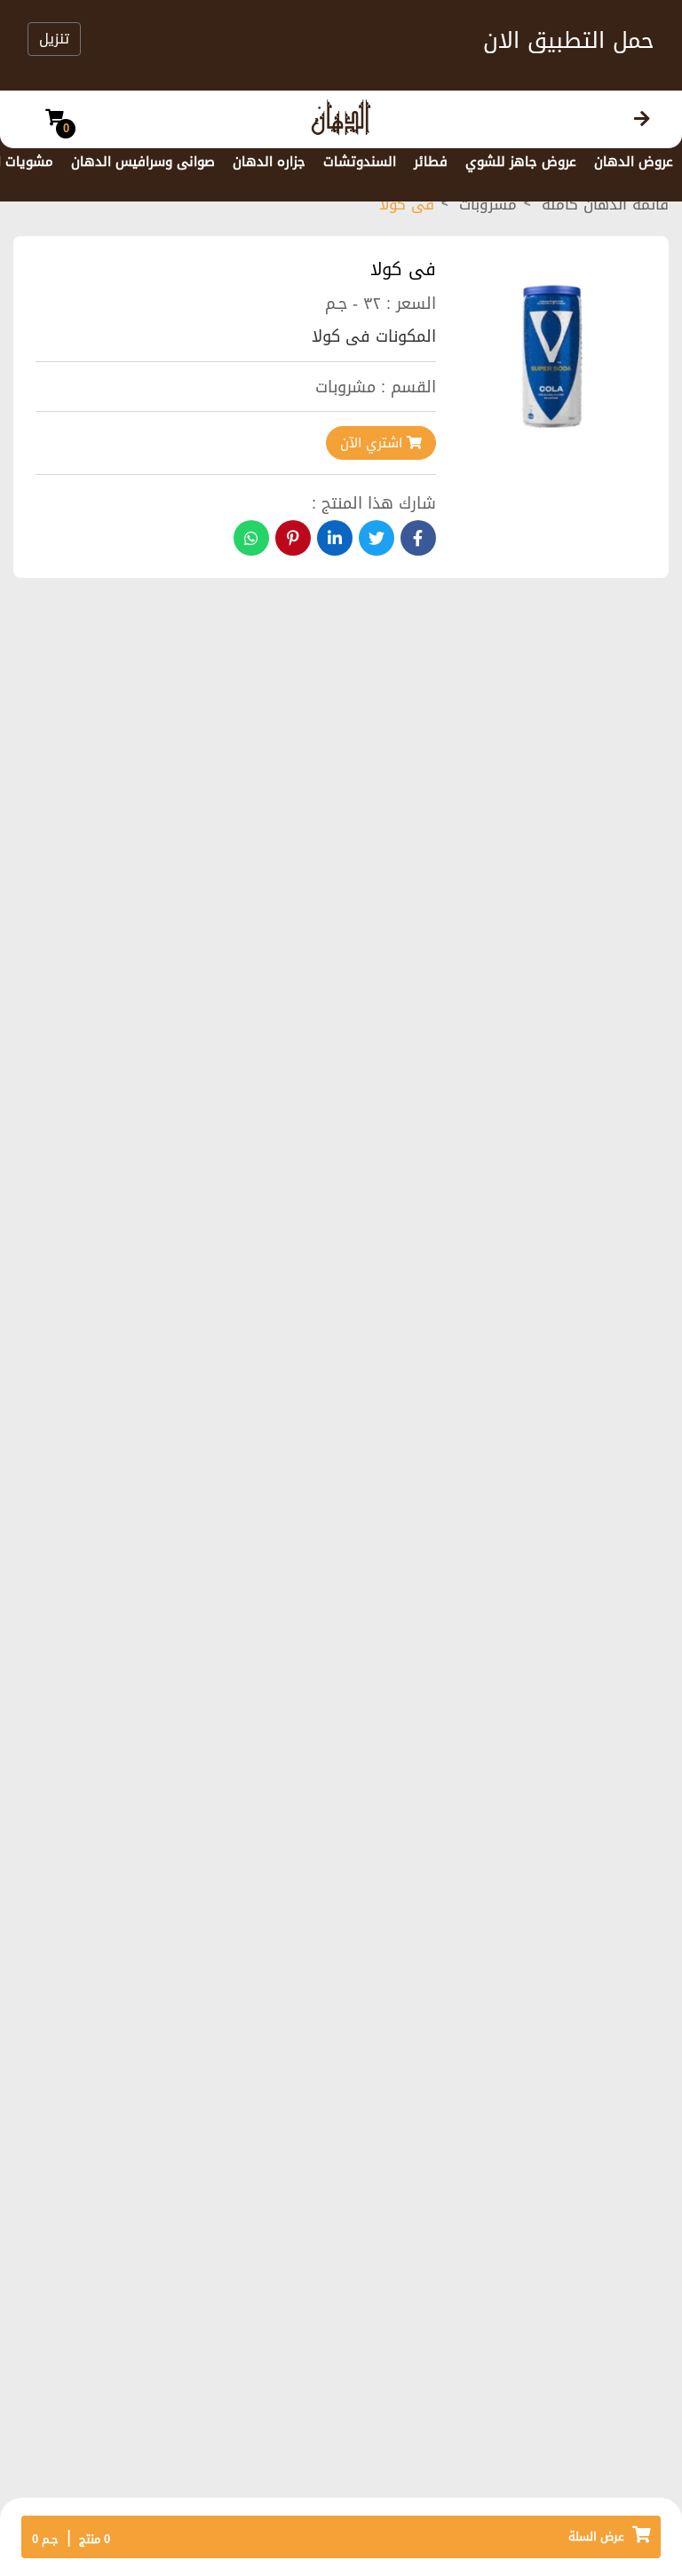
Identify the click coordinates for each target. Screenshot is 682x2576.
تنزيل (54, 39)
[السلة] (54, 119)
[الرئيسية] (642, 119)
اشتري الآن (373, 443)
